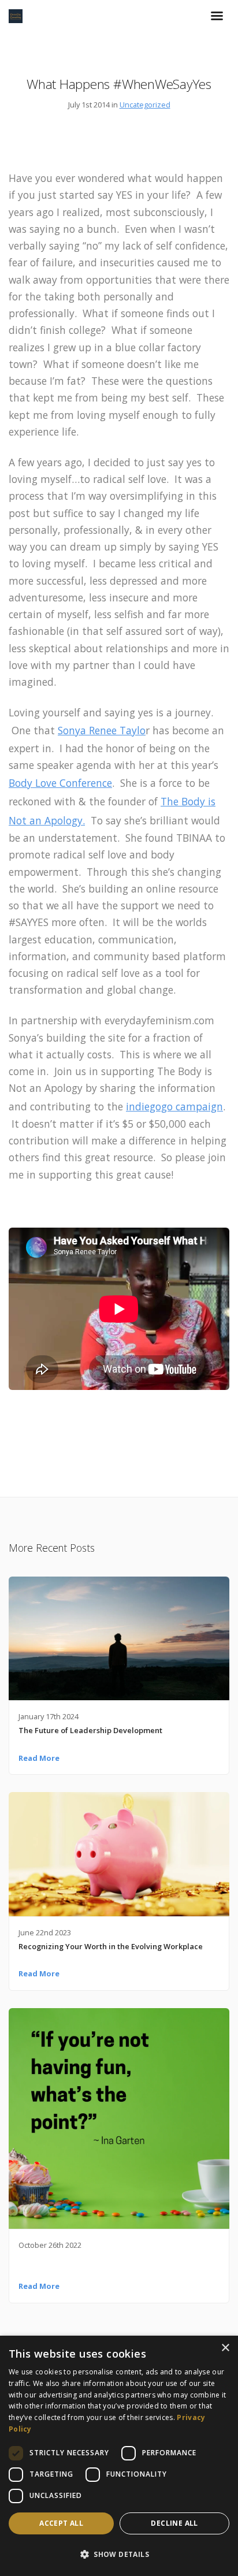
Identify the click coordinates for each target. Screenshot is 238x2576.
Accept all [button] (61, 2523)
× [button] (225, 2348)
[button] (119, 2555)
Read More (39, 1758)
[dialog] (119, 2456)
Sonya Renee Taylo (102, 730)
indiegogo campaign (174, 1106)
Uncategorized (145, 105)
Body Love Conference (60, 783)
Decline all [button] (174, 2523)
